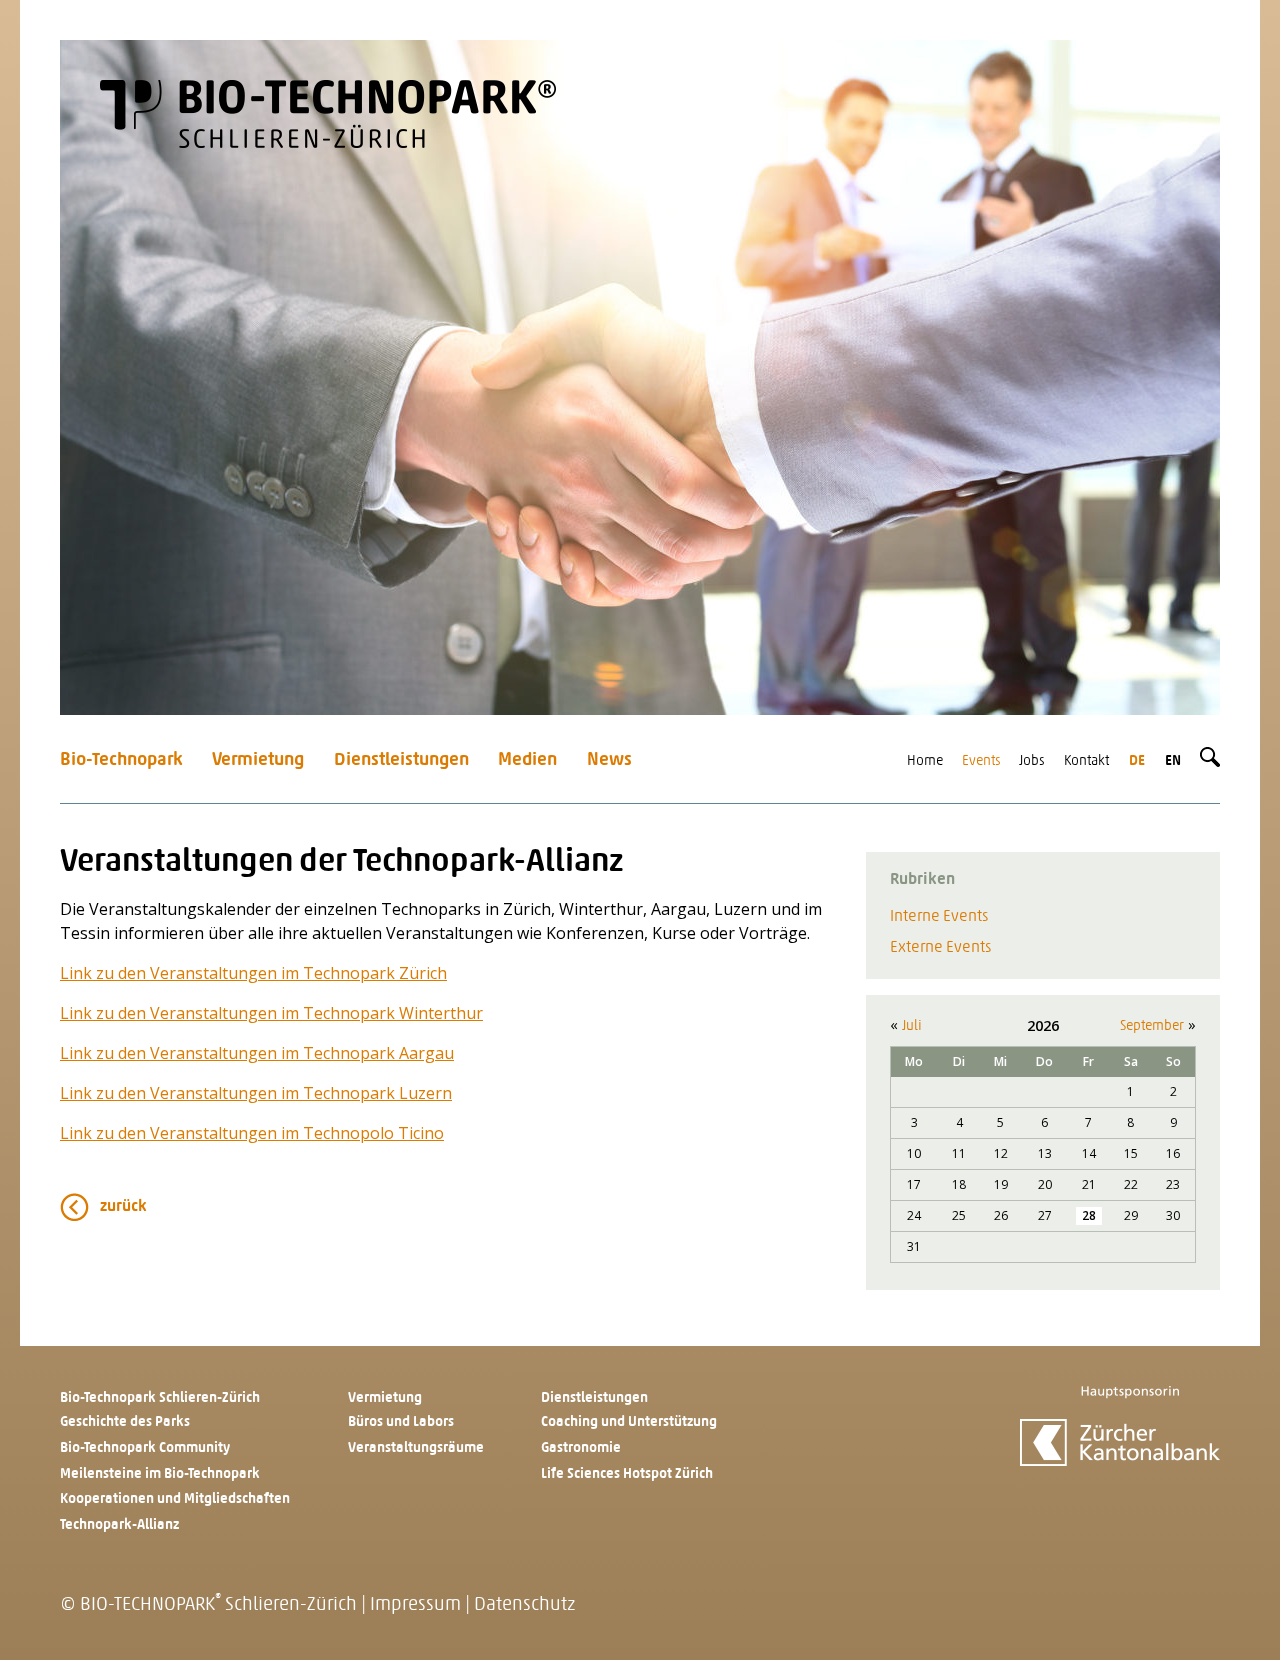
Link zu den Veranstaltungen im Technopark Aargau (257, 1053)
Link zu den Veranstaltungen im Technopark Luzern (256, 1093)
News (609, 760)
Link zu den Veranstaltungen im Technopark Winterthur (271, 1013)
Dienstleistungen (401, 760)
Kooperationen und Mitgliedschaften (175, 1499)
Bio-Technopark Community (145, 1448)
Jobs (1032, 761)
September (1152, 1026)
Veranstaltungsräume (416, 1448)
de (1137, 761)
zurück (123, 1207)
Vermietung (258, 760)
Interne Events (939, 917)
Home (925, 761)
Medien (527, 760)
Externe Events (940, 948)
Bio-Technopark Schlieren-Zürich (160, 1398)
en (1173, 761)
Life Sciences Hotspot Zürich (627, 1474)
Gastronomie (581, 1448)
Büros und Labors (401, 1422)
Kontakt (1086, 761)
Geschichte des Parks (125, 1422)
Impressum (415, 1605)
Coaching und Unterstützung (629, 1422)
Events (981, 761)
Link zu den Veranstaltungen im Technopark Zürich (253, 973)
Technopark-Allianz (119, 1525)
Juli (912, 1026)
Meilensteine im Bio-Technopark (160, 1474)
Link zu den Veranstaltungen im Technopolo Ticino (252, 1133)
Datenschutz (524, 1605)
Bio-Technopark (121, 760)
